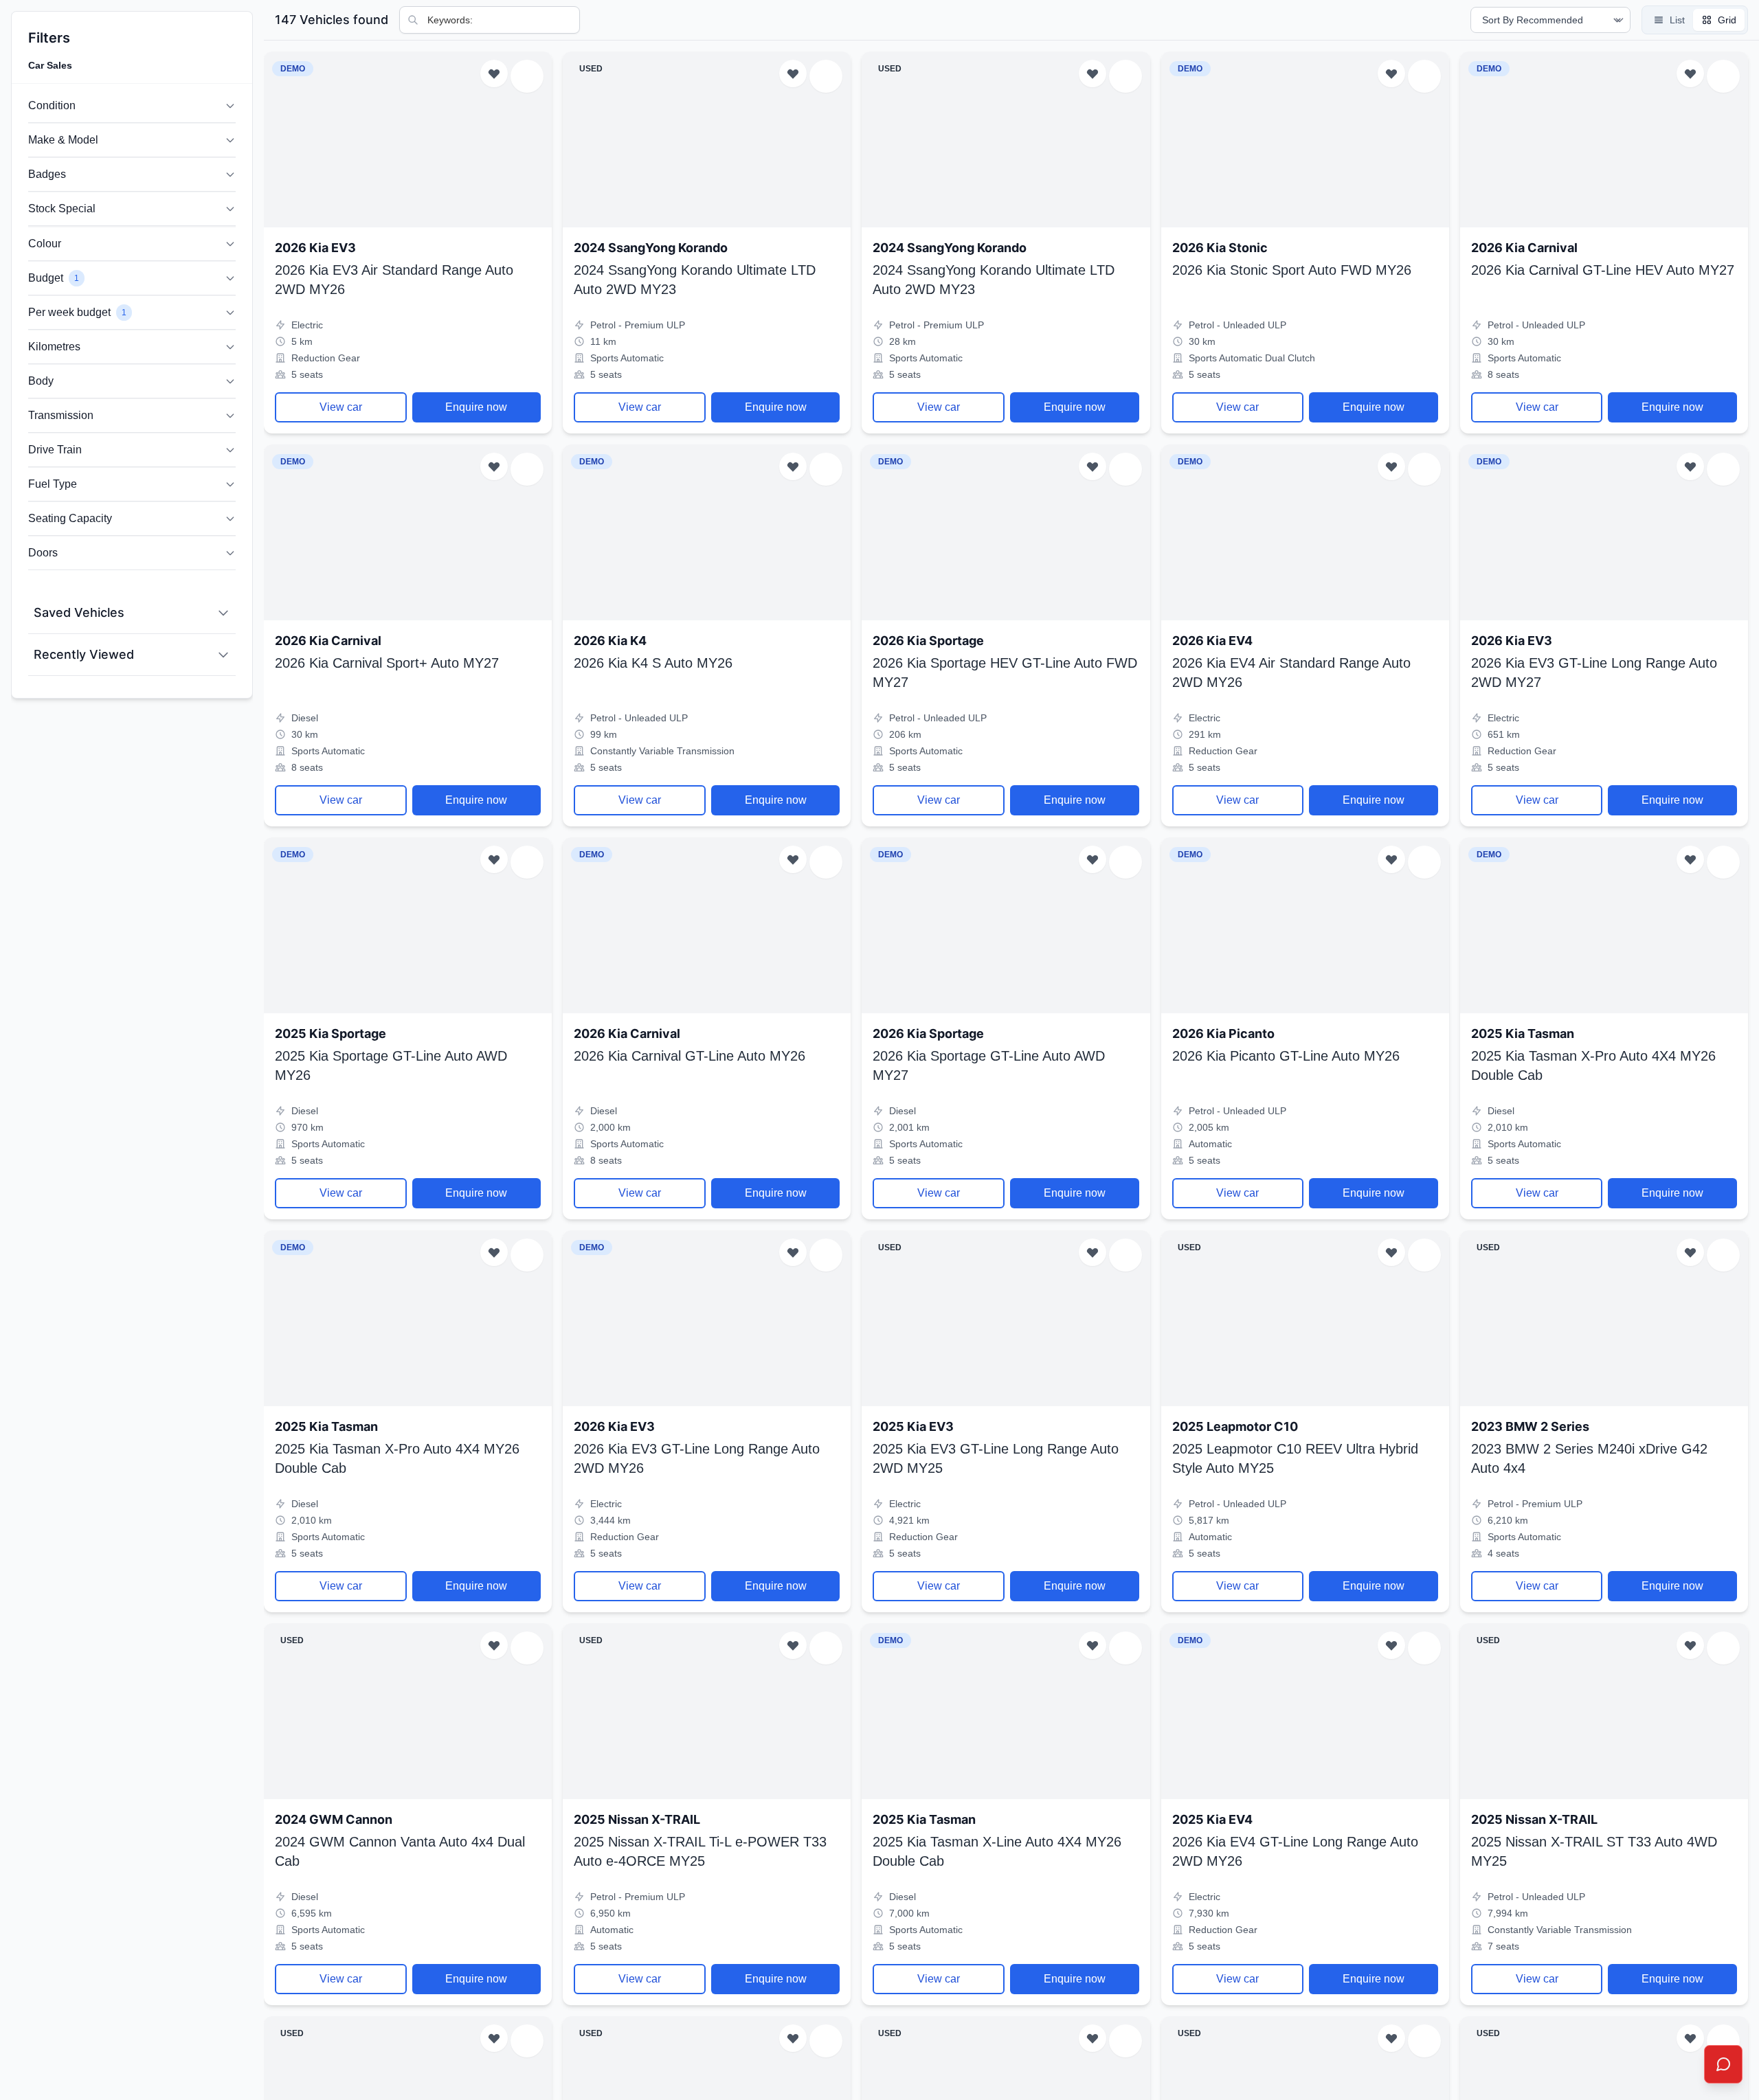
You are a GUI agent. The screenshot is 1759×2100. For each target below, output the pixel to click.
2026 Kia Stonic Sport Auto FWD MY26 (1292, 270)
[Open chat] (1723, 2064)
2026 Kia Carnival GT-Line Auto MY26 (690, 1056)
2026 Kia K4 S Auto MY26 (653, 663)
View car (341, 407)
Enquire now (476, 407)
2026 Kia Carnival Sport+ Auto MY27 (387, 663)
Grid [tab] (1727, 20)
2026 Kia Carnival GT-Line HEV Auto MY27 (1603, 270)
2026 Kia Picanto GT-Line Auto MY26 (1286, 1056)
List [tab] (1677, 20)
